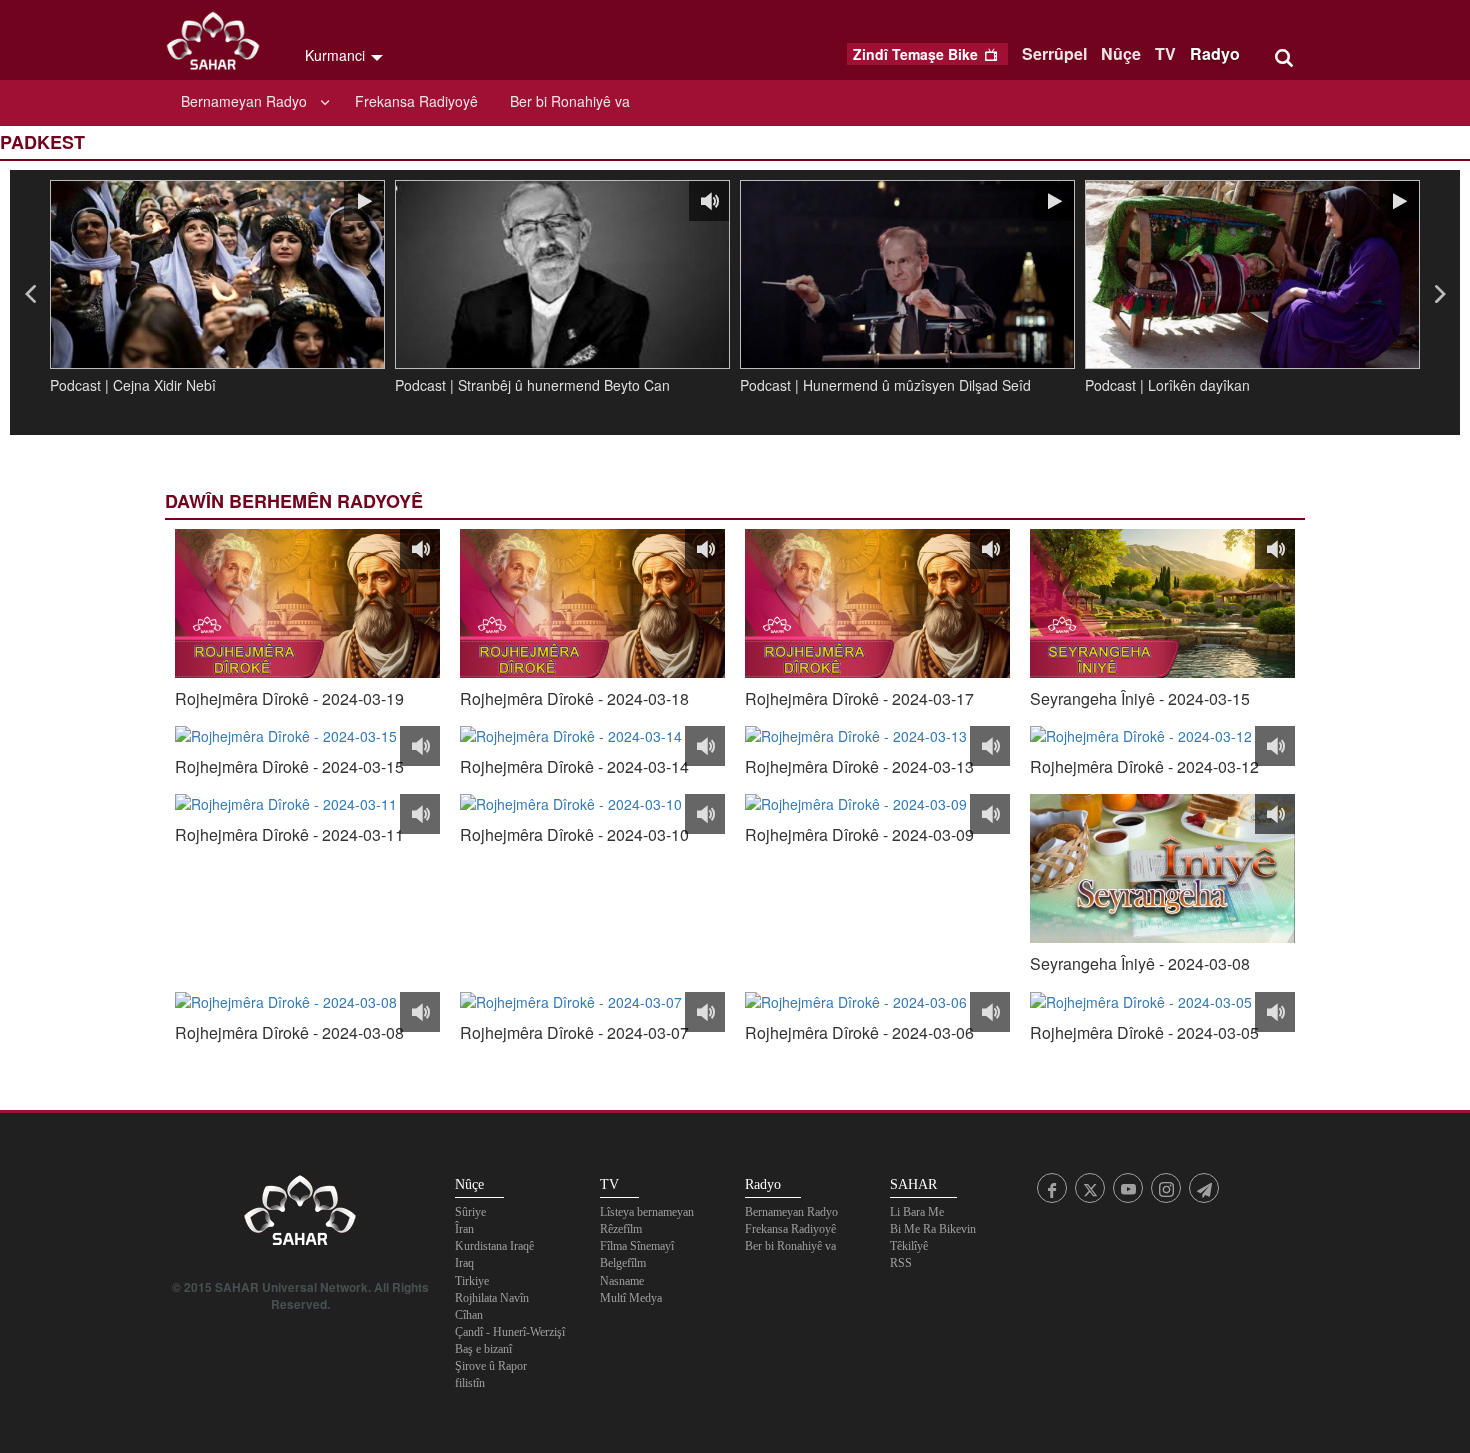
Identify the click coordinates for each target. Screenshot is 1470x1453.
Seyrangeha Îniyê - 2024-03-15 (1140, 699)
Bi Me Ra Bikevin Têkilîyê (933, 1237)
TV (1165, 53)
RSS (901, 1263)
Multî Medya (631, 1298)
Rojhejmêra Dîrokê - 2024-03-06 (859, 1033)
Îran (464, 1229)
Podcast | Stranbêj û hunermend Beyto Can (532, 385)
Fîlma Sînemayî (637, 1246)
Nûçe (1121, 53)
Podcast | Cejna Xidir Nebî (133, 385)
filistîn (470, 1383)
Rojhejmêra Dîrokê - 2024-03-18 (574, 699)
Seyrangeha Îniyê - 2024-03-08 (1140, 964)
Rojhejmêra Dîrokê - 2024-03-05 (1144, 1033)
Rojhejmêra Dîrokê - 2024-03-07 (574, 1033)
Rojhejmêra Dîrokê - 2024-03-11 (289, 835)
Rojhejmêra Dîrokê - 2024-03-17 (859, 699)
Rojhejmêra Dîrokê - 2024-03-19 (289, 699)
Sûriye (470, 1212)
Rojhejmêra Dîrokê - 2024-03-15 (289, 767)
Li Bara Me (917, 1212)
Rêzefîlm (621, 1229)
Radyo (1215, 53)
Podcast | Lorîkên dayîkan (1167, 385)
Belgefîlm (623, 1263)
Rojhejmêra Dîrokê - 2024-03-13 (859, 767)
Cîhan (469, 1315)
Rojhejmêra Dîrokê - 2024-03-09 (859, 835)
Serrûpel (1054, 53)
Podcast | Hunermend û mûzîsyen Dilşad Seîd (885, 385)
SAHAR (220, 45)
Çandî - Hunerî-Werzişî (510, 1332)
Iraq (464, 1263)
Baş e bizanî (483, 1349)
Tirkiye (472, 1281)
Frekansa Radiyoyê (416, 101)
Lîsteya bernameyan (647, 1212)
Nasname (622, 1281)
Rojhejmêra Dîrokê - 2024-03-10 (574, 835)
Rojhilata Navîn (492, 1298)
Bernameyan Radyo (244, 101)
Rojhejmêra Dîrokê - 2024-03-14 (574, 767)
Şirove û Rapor (491, 1366)
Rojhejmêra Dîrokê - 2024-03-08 (289, 1033)
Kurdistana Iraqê (494, 1246)
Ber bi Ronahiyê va (570, 101)
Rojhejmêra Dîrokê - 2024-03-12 (1144, 767)
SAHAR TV (300, 1216)
